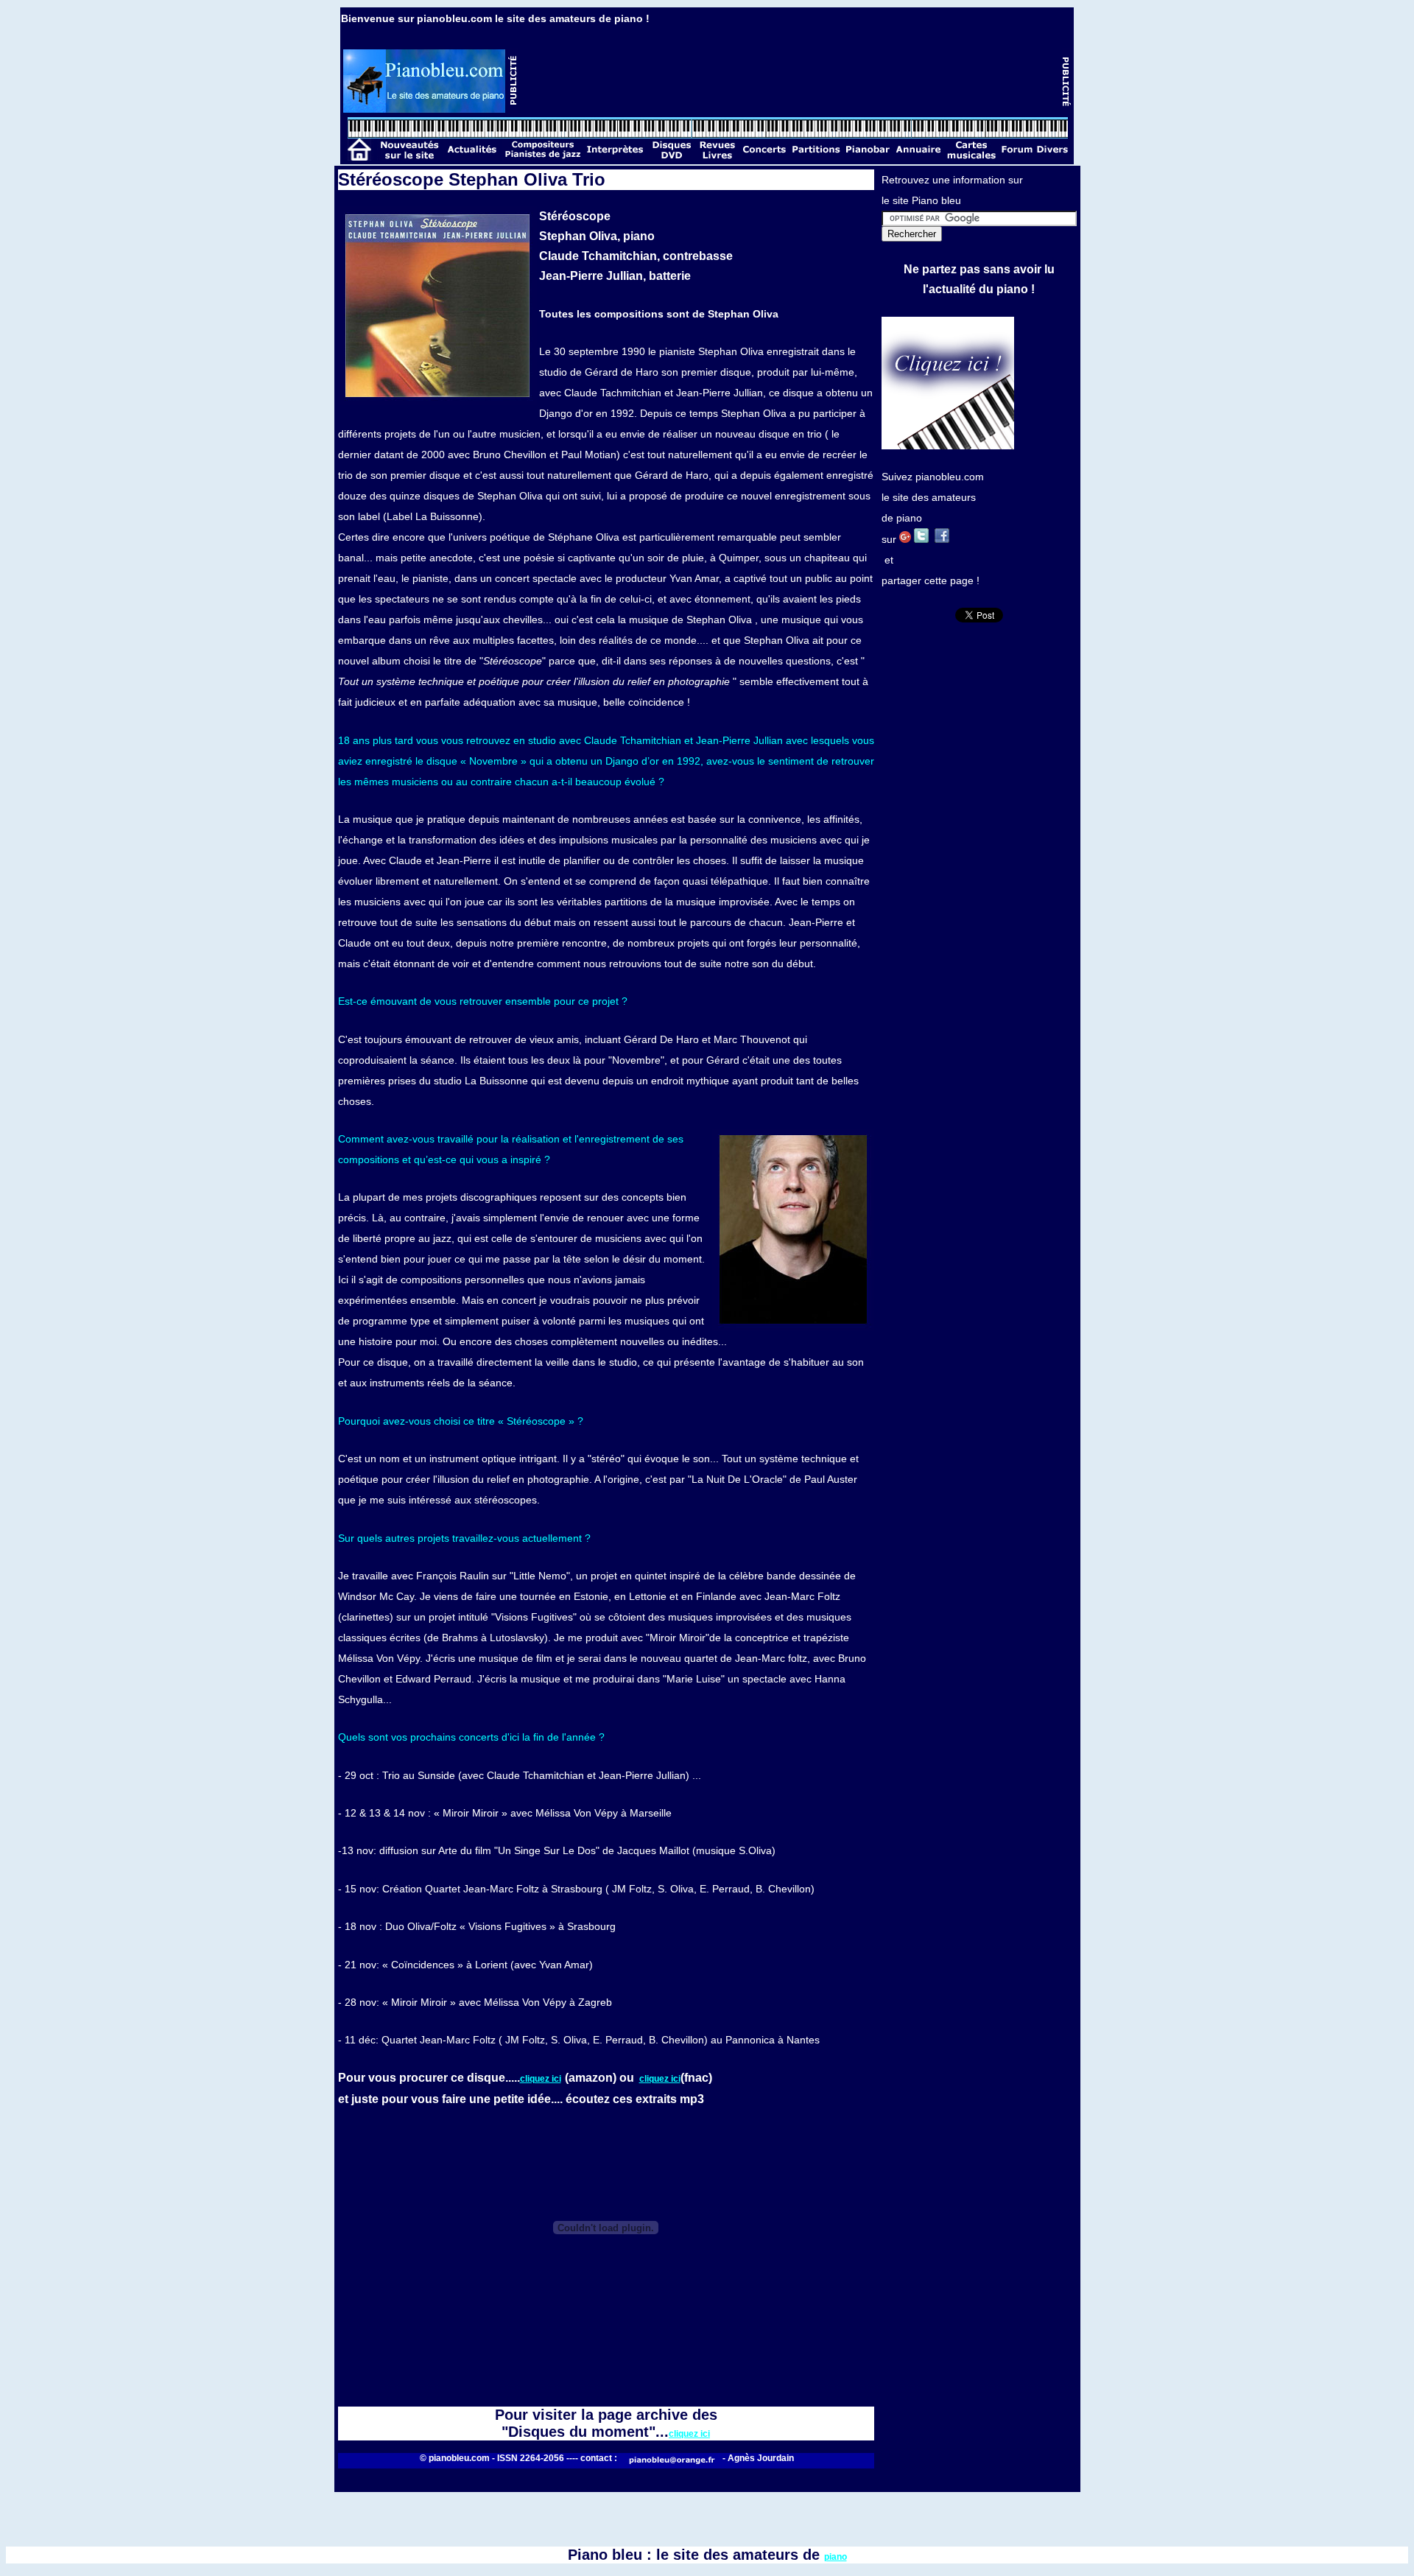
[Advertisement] (790, 81)
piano (836, 2557)
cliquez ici (541, 2079)
